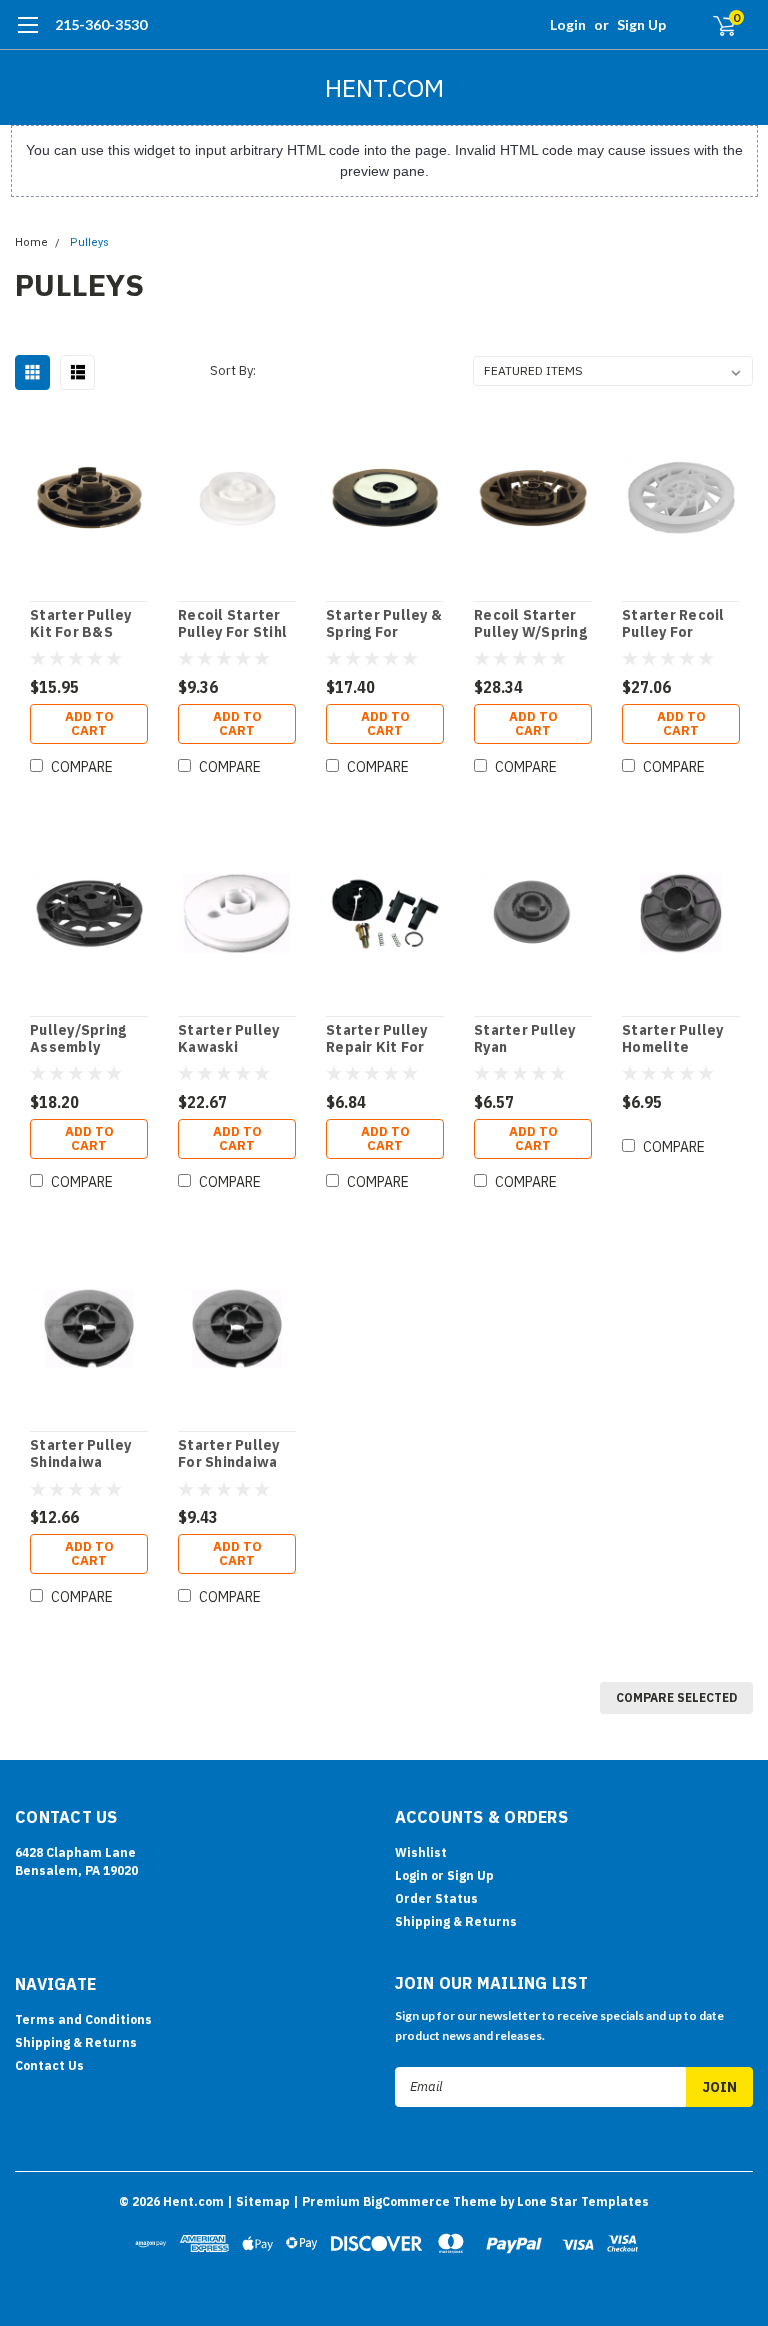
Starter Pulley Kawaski (229, 1039)
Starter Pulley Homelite (673, 1039)
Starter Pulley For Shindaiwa (229, 1454)
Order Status (436, 1898)
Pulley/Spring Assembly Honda (78, 1039)
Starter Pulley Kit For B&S (81, 624)
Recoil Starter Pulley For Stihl (232, 624)
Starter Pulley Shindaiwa (81, 1454)
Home (31, 242)
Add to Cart (89, 723)
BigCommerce (406, 2201)
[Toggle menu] (27, 35)
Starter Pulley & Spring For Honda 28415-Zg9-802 (384, 624)
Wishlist (421, 1852)
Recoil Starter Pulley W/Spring (530, 624)
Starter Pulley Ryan (525, 1039)
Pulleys (89, 242)
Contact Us (49, 2065)
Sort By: (233, 370)
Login (568, 24)
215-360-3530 (101, 24)
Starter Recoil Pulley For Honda (673, 624)
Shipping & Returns (456, 1921)
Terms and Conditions (83, 2019)
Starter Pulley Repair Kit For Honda (377, 1039)
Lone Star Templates (583, 2201)
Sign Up (641, 24)
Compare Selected (676, 1697)
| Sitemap (258, 2201)
